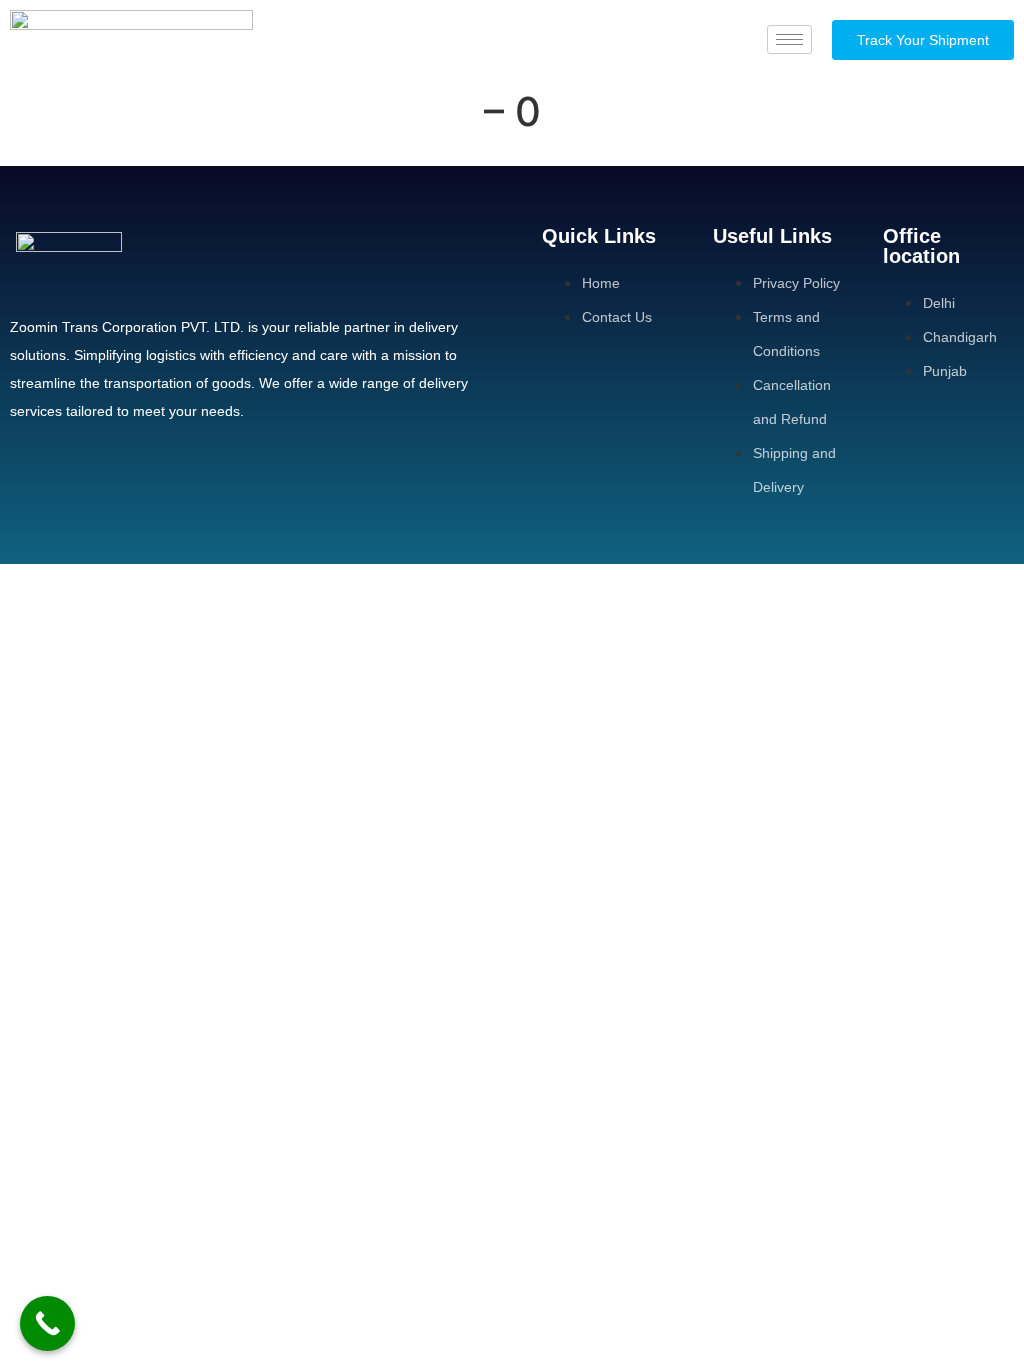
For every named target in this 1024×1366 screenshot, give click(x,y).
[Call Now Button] (47, 1323)
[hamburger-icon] (789, 39)
